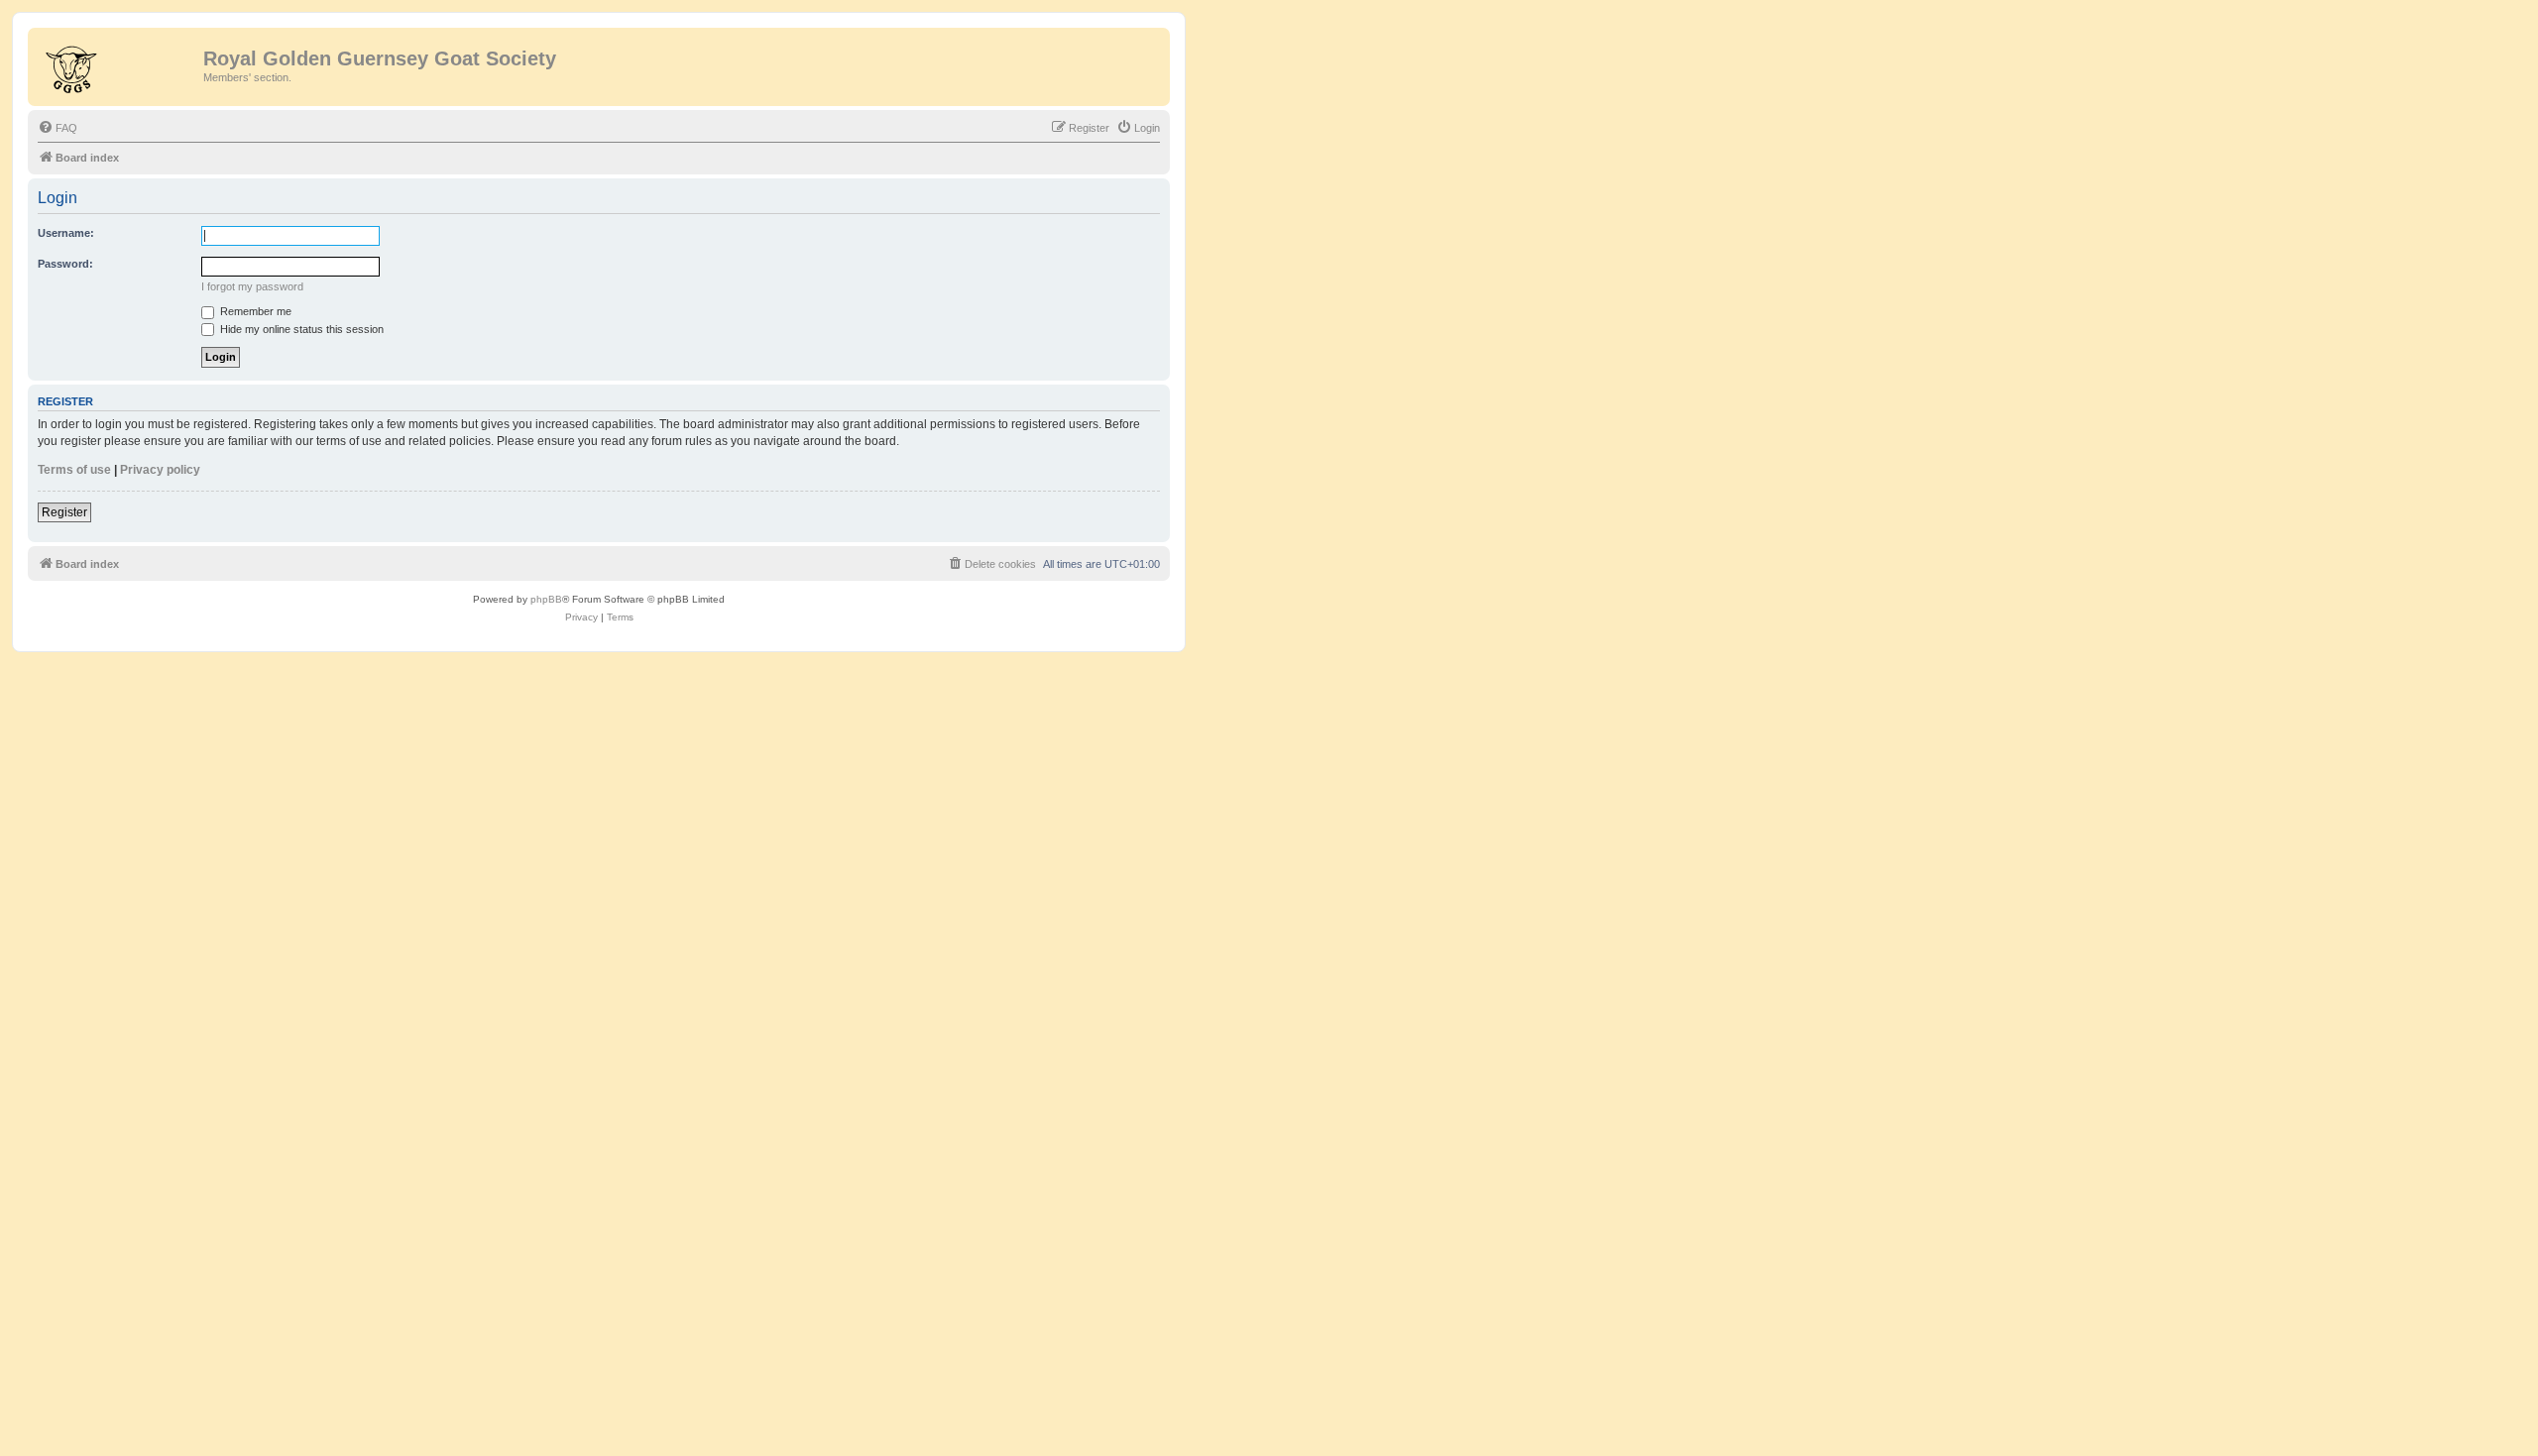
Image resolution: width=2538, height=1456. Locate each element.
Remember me (254, 311)
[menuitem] (58, 128)
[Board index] (118, 64)
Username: (66, 233)
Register (64, 512)
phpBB (546, 599)
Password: (65, 264)
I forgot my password (252, 286)
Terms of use (74, 470)
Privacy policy (160, 470)
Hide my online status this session (300, 329)
